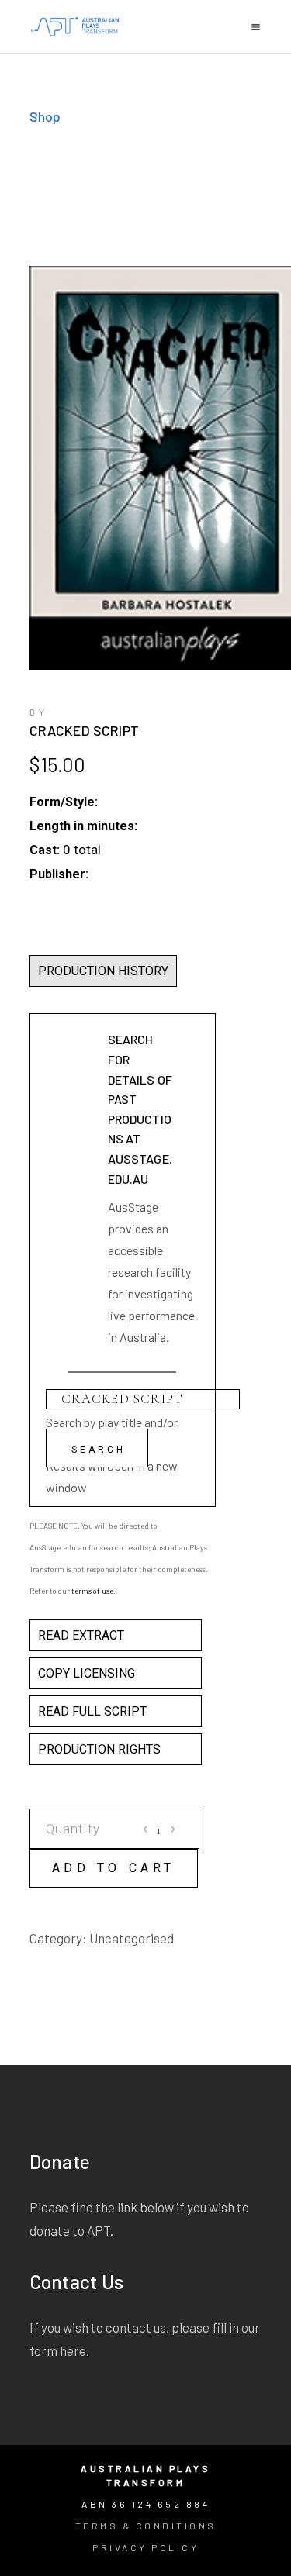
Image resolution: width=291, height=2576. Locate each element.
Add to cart (114, 1868)
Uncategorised (132, 1938)
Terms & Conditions (146, 2526)
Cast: (45, 850)
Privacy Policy (145, 2547)
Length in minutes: (83, 826)
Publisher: (59, 874)
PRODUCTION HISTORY (103, 971)
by (39, 713)
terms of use (92, 1591)
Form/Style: (64, 802)
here (73, 2350)
